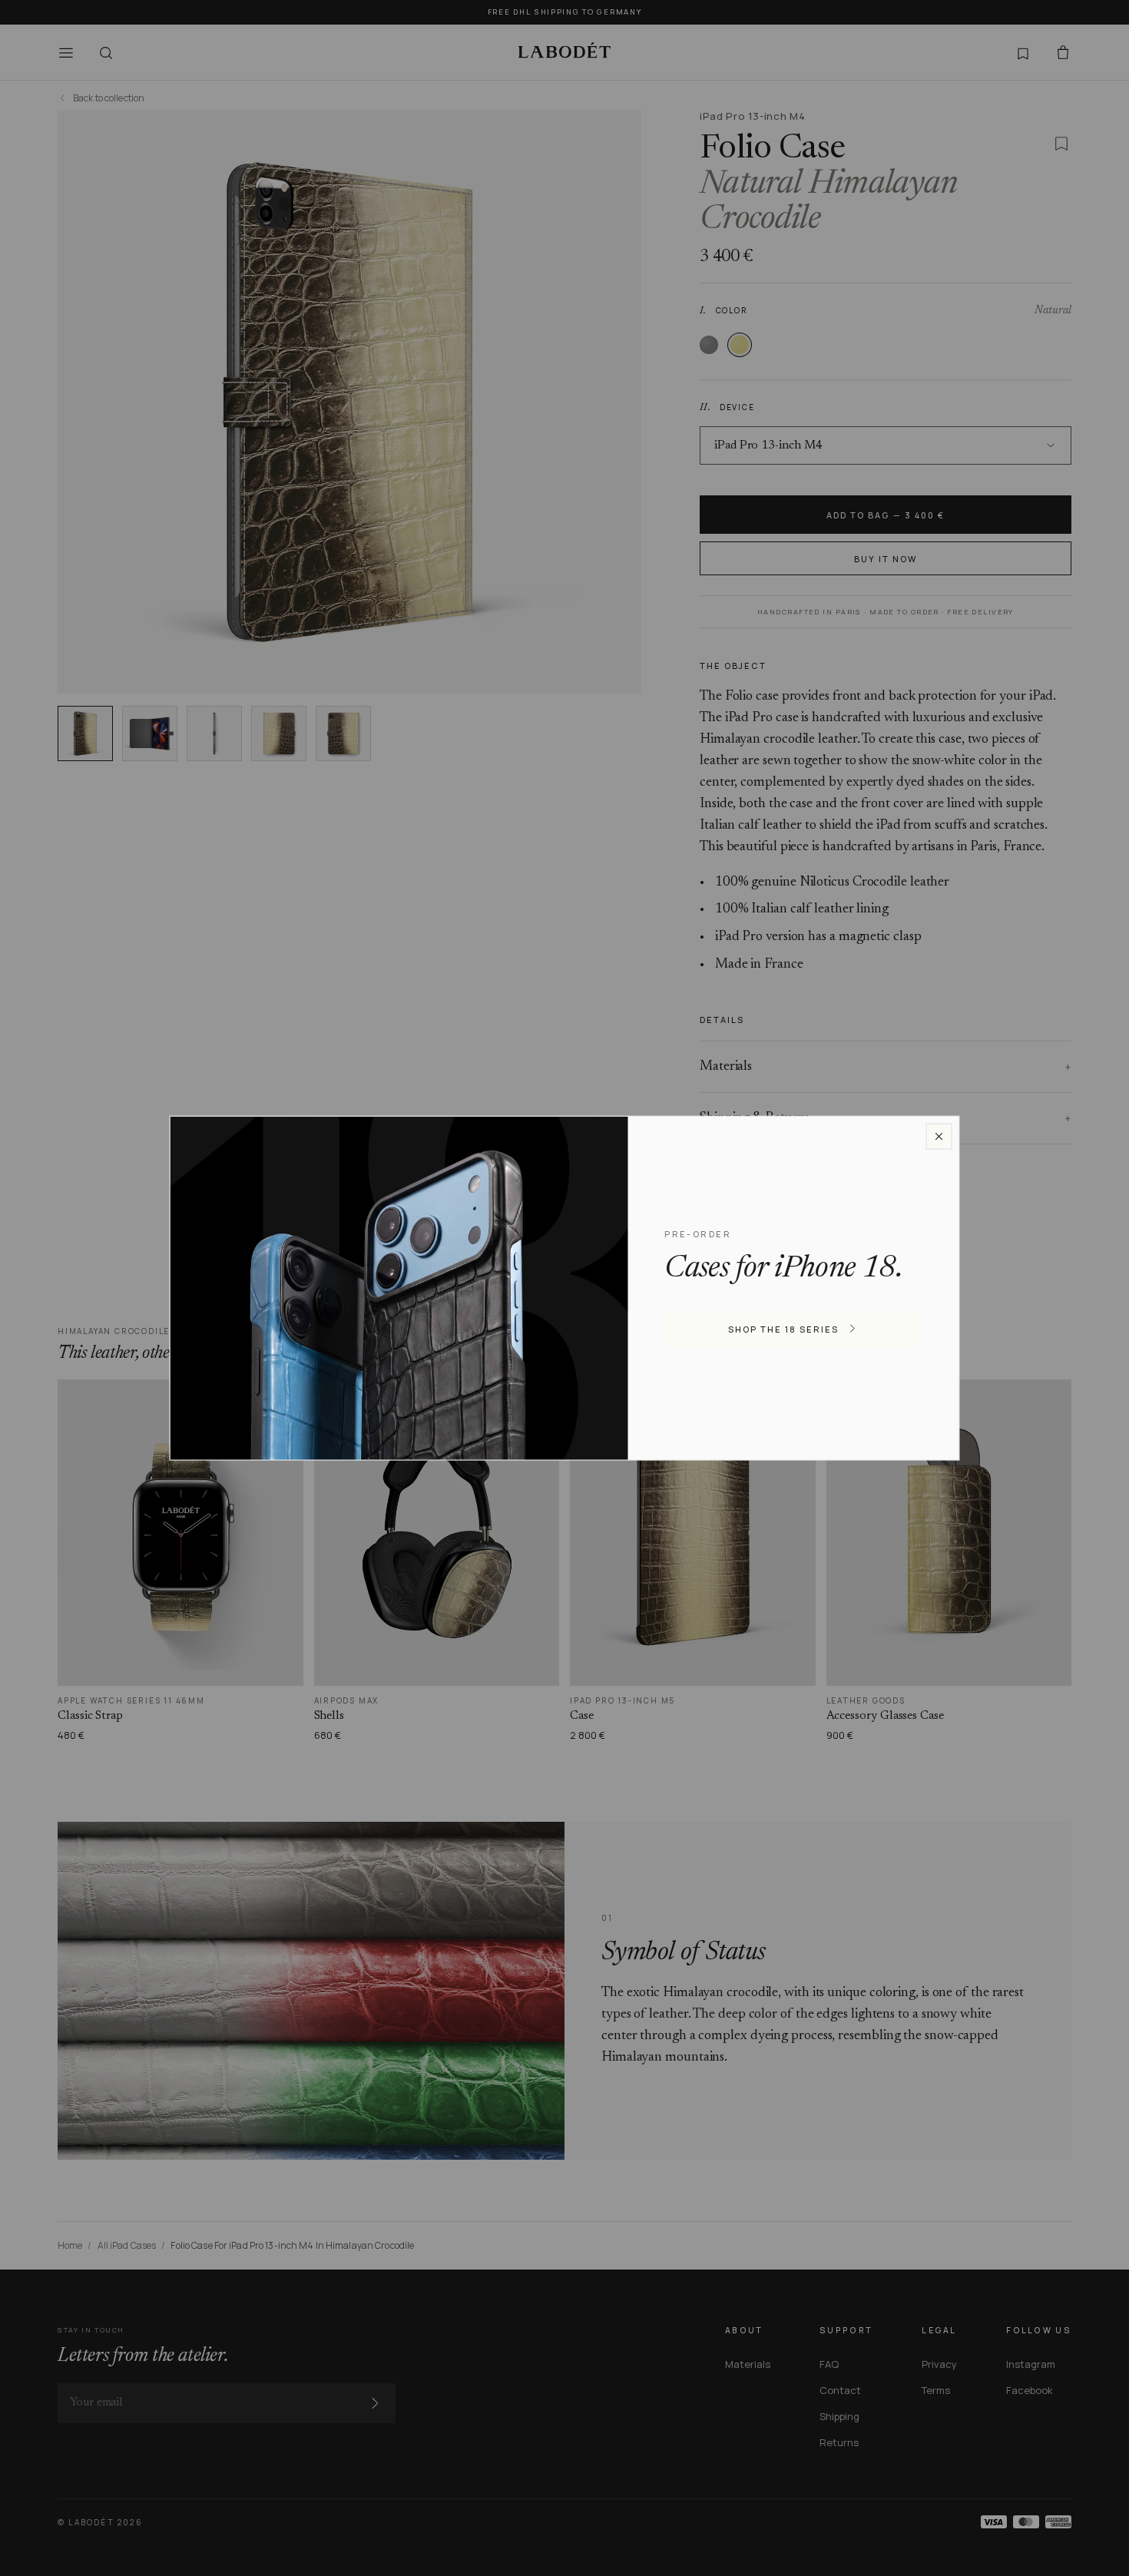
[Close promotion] (939, 1137)
